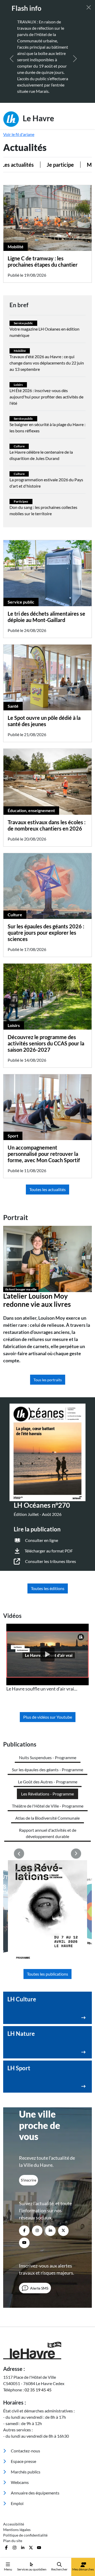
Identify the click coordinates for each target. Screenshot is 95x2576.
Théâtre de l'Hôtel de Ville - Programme (48, 1806)
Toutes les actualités (47, 1189)
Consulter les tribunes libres (51, 1561)
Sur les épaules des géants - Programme (47, 1770)
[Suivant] (75, 59)
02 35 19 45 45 (38, 2390)
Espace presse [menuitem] (23, 2461)
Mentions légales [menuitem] (17, 2530)
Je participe (68, 165)
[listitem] (47, 1658)
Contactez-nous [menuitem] (25, 2451)
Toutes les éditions (48, 1588)
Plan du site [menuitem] (13, 2541)
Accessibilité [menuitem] (14, 2524)
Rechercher (59, 2569)
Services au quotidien (32, 2569)
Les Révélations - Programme (47, 1794)
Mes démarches (83, 2569)
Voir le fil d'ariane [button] (19, 134)
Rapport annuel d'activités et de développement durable (48, 1833)
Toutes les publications (47, 1974)
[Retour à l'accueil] (47, 2350)
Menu (8, 2569)
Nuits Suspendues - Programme (48, 1757)
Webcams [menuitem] (19, 2482)
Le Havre (38, 118)
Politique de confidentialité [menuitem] (25, 2535)
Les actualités (25, 165)
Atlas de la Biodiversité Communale (47, 1818)
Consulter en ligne (42, 1540)
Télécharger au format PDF (49, 1551)
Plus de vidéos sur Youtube (48, 1717)
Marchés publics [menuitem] (25, 2472)
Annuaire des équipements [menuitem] (35, 2493)
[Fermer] (89, 7)
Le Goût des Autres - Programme (48, 1782)
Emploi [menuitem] (17, 2503)
